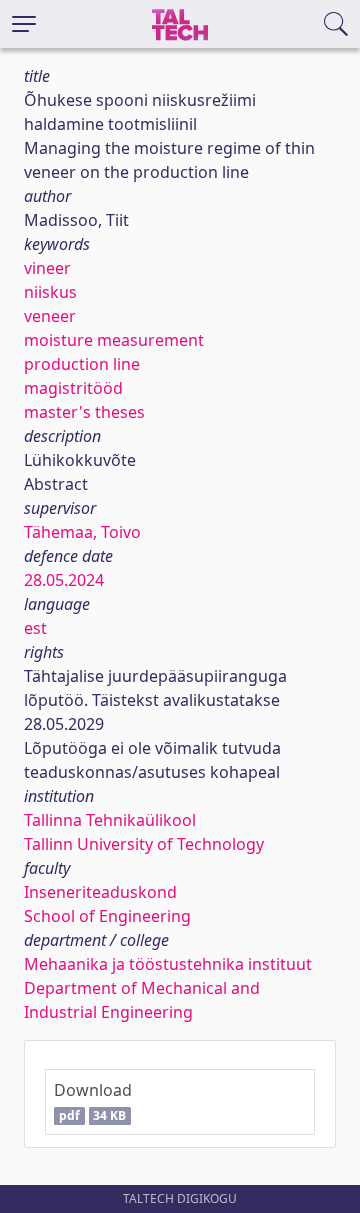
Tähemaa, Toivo (82, 532)
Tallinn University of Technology (144, 844)
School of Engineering (107, 916)
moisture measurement (114, 340)
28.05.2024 (64, 580)
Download (93, 1101)
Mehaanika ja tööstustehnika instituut (168, 964)
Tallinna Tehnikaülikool (110, 820)
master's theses (84, 412)
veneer (50, 316)
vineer (47, 268)
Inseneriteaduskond (100, 892)
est (35, 628)
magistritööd (73, 388)
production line (82, 364)
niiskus (50, 292)
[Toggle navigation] (24, 24)
